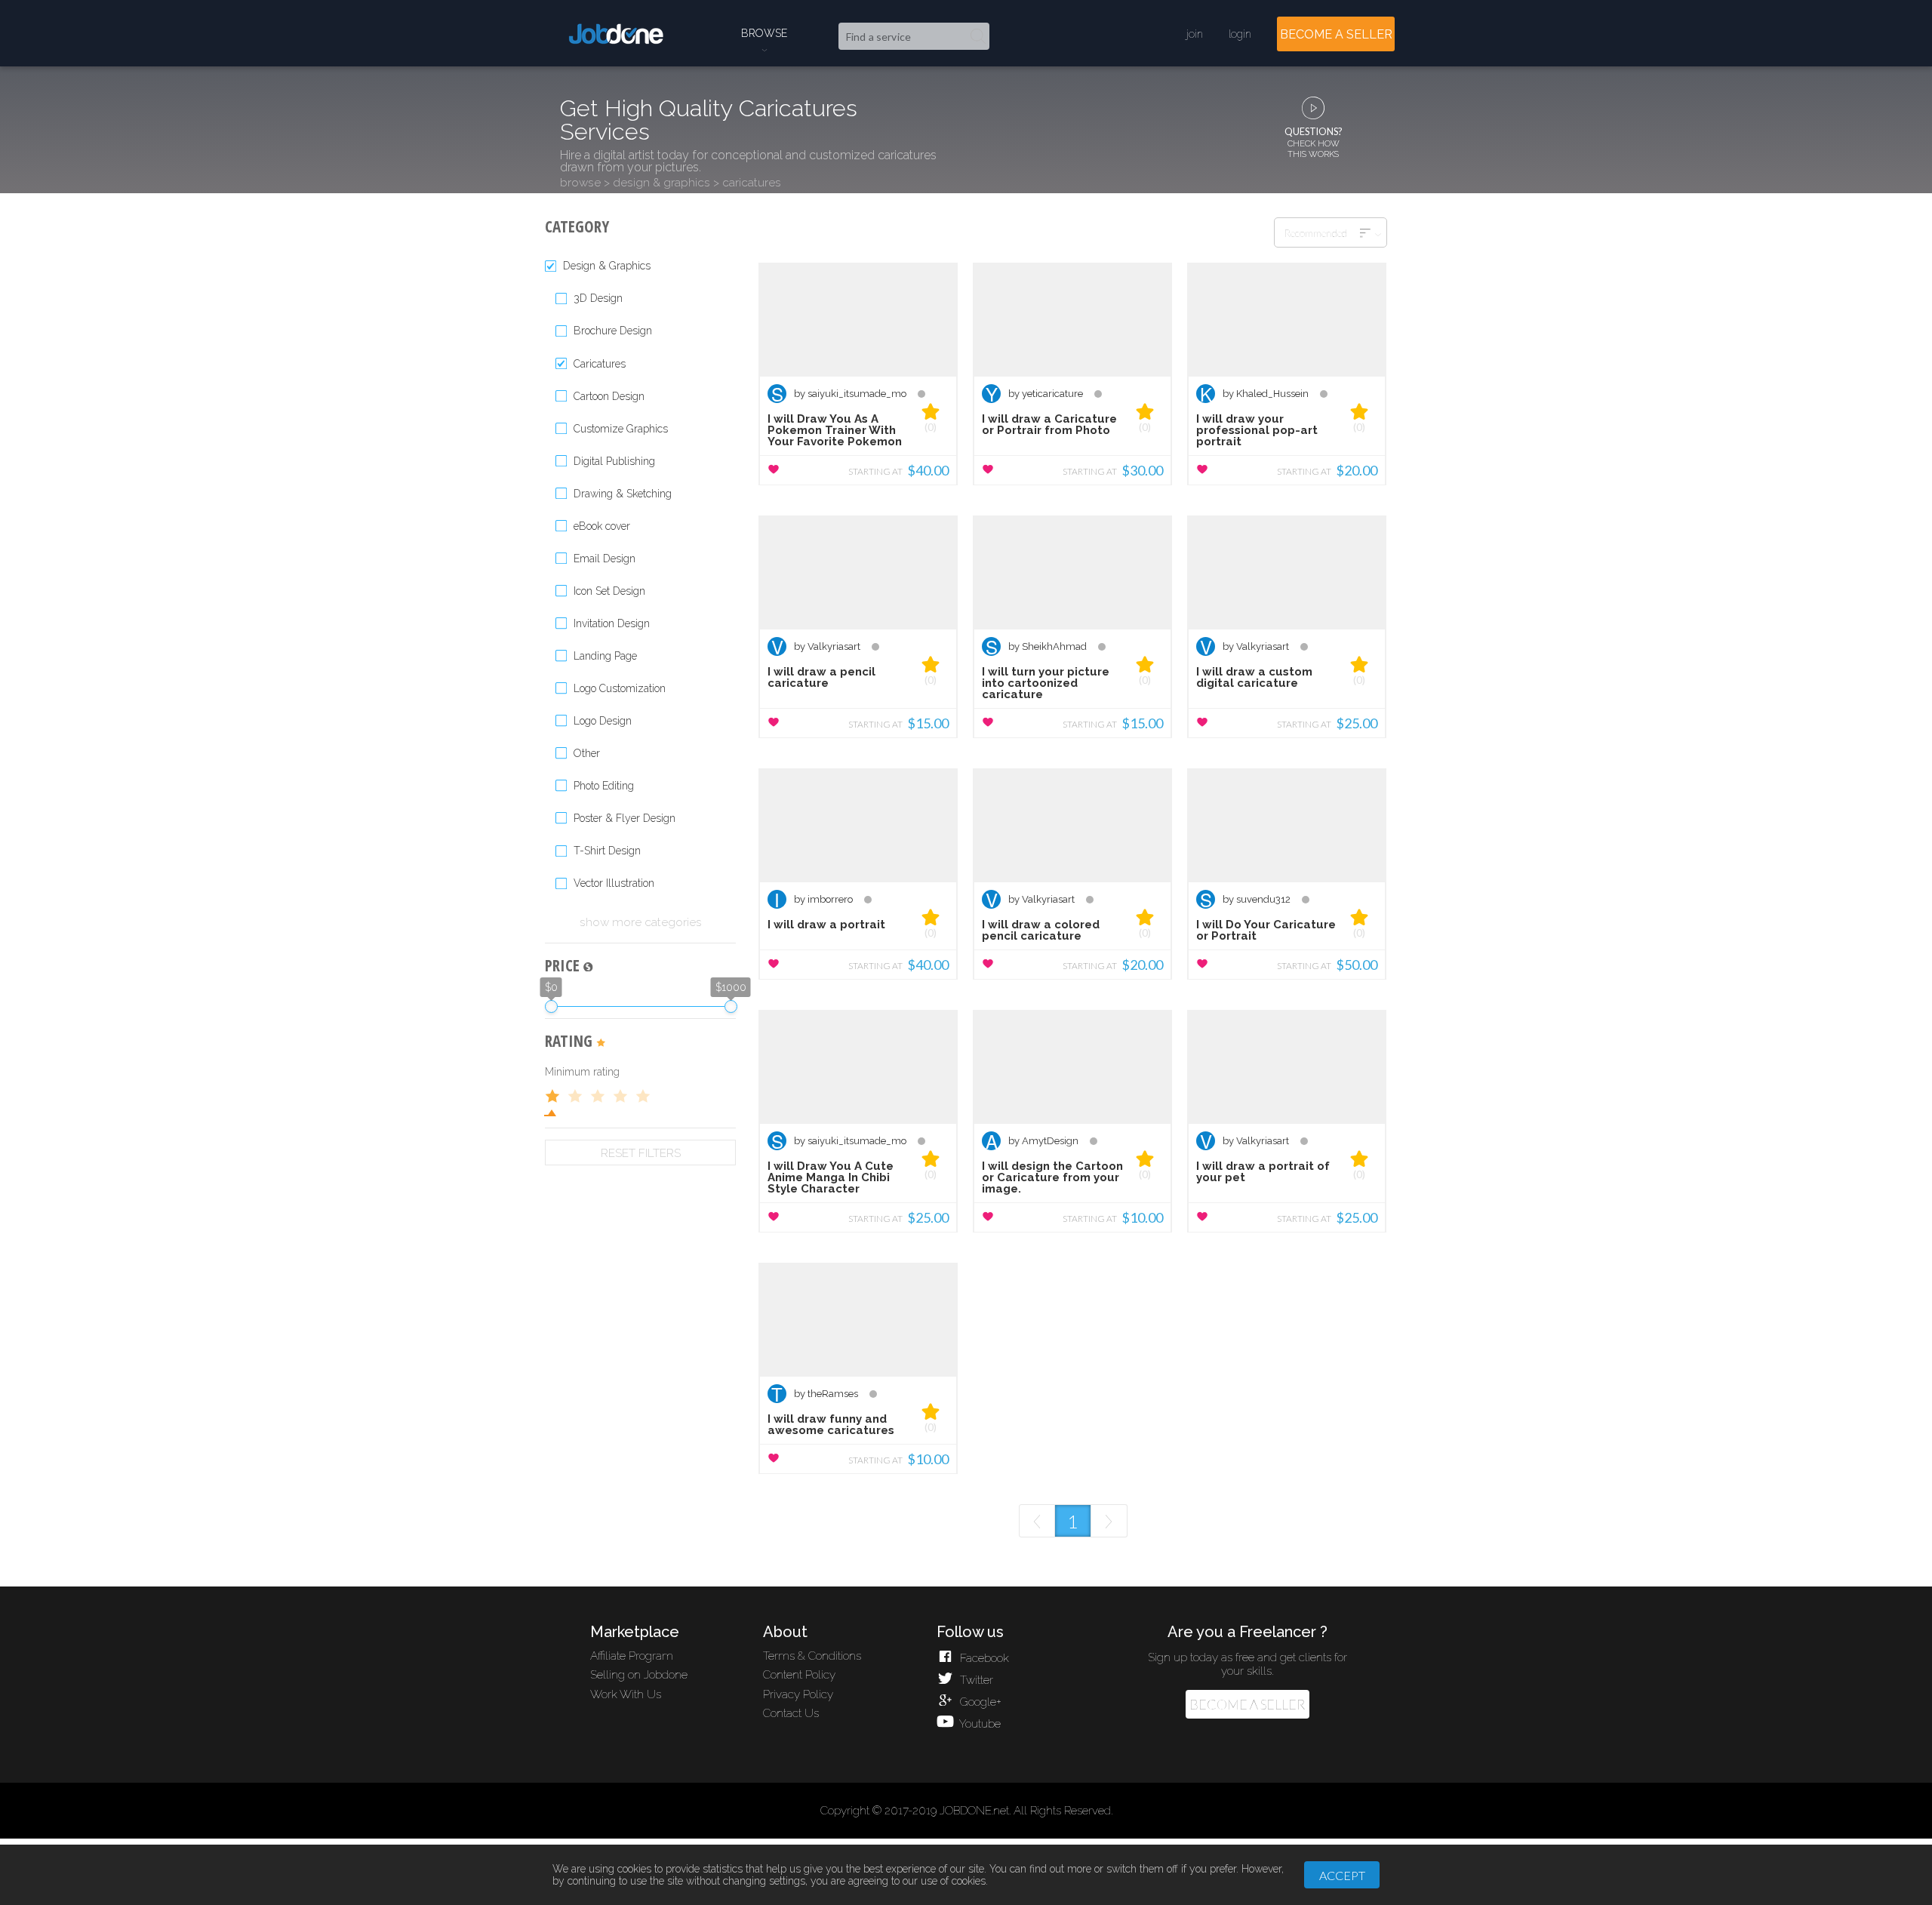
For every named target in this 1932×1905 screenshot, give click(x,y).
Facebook (983, 1658)
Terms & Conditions (812, 1656)
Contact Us (791, 1713)
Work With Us (626, 1694)
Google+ (979, 1702)
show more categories (641, 922)
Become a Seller (1247, 1705)
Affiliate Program (632, 1656)
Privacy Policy (798, 1694)
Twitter (975, 1680)
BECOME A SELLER (1336, 34)
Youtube (978, 1724)
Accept (1342, 1875)
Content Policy (799, 1675)
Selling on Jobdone (639, 1675)
